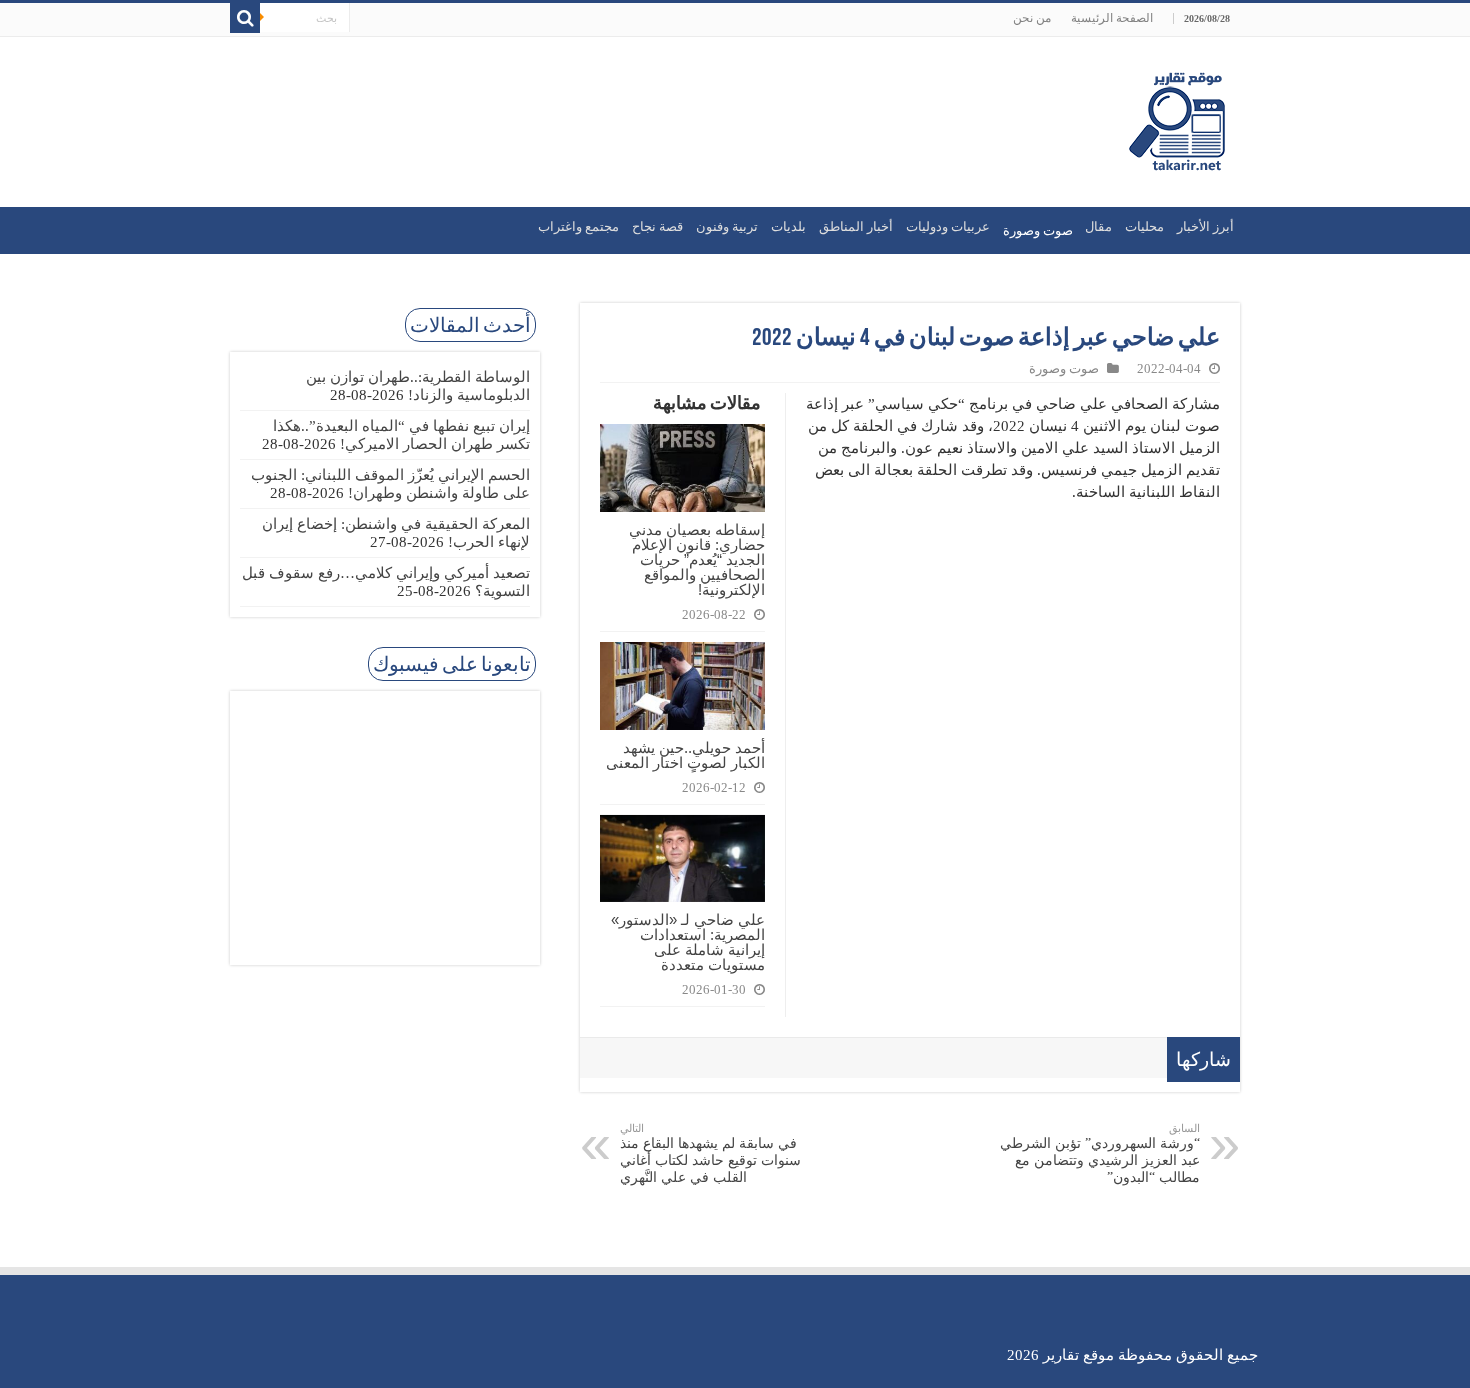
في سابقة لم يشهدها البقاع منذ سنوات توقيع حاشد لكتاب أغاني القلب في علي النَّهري (710, 1153)
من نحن (1032, 18)
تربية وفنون (727, 226)
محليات (1144, 226)
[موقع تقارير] (1177, 118)
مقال (1098, 226)
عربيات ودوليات (948, 226)
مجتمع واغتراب (578, 226)
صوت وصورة (1064, 369)
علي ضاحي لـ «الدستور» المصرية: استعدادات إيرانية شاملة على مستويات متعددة (688, 942)
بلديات (788, 226)
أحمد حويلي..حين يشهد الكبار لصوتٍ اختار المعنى (685, 755)
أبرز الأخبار (1205, 226)
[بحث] (245, 18)
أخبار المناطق (856, 226)
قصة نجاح (657, 226)
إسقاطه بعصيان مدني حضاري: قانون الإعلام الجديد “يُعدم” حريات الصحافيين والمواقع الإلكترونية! (697, 559)
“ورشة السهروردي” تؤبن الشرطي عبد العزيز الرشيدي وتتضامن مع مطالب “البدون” (1100, 1153)
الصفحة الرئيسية (1112, 18)
